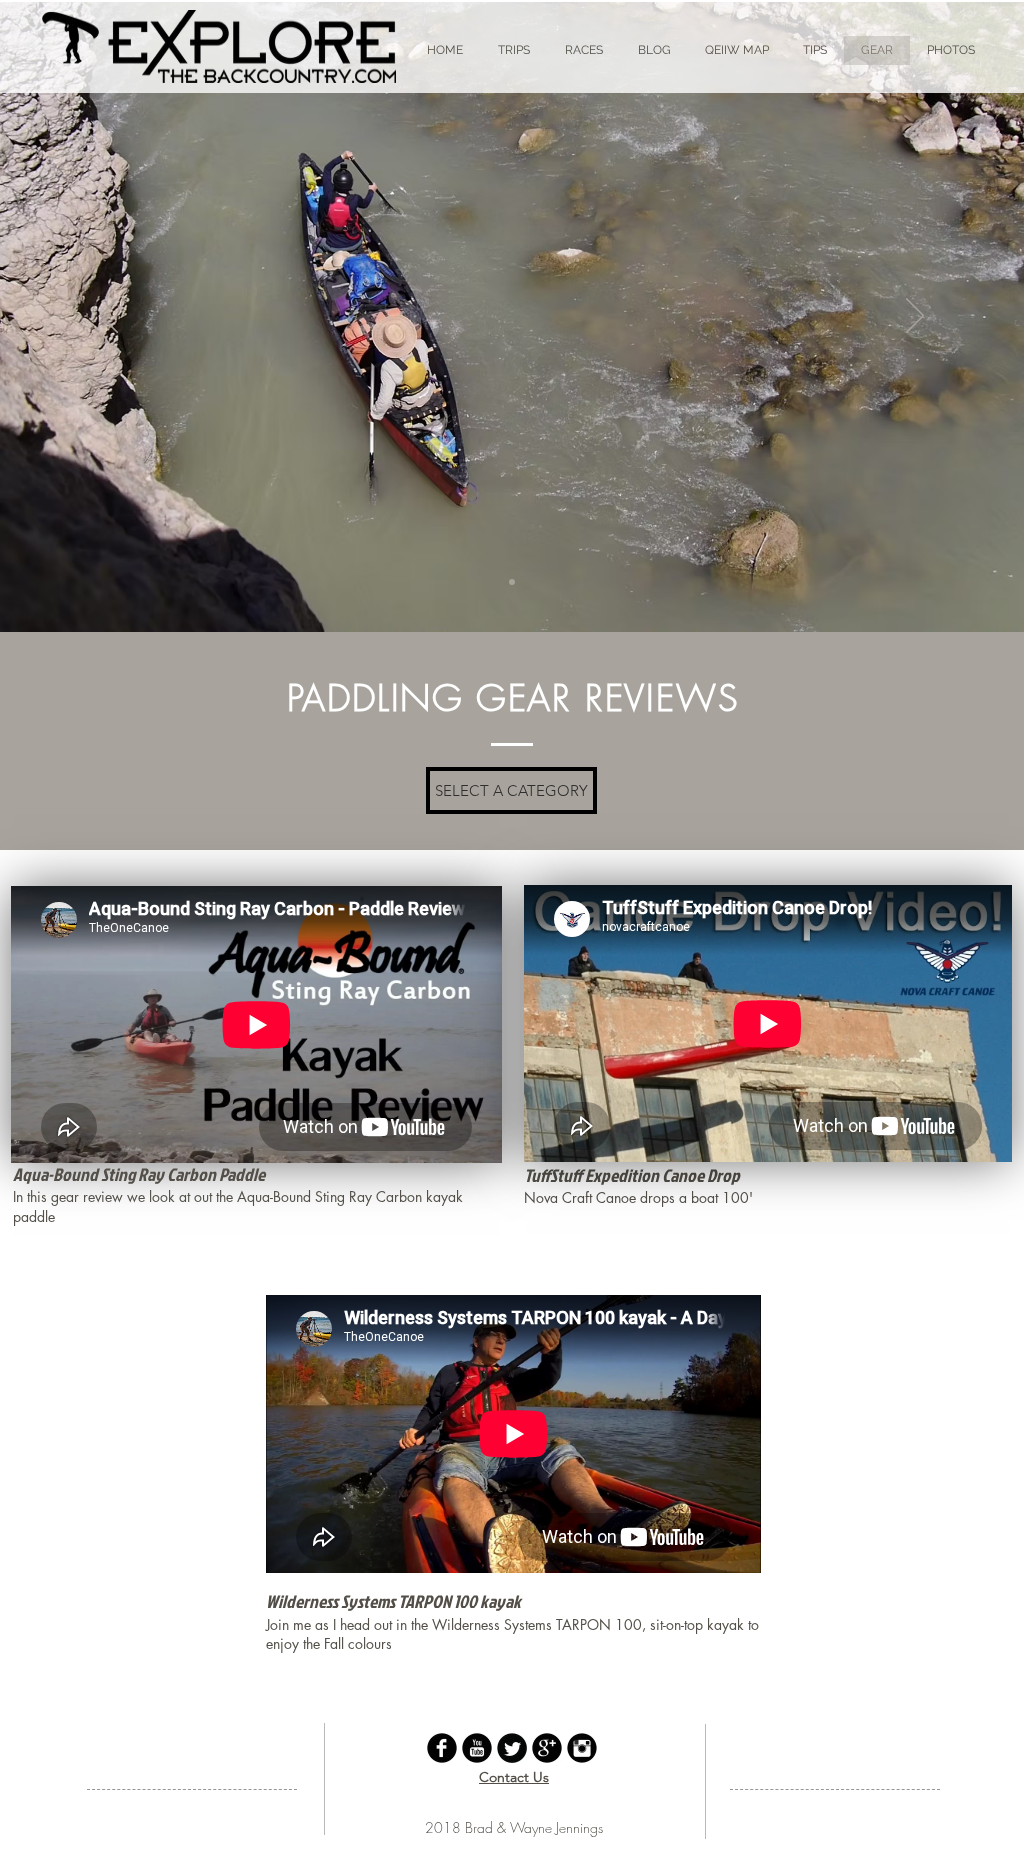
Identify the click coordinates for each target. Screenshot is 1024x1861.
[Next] (915, 317)
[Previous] (109, 317)
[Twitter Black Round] (512, 1748)
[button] (511, 790)
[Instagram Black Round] (582, 1748)
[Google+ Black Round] (547, 1748)
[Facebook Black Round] (442, 1748)
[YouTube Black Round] (477, 1748)
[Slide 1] (512, 582)
